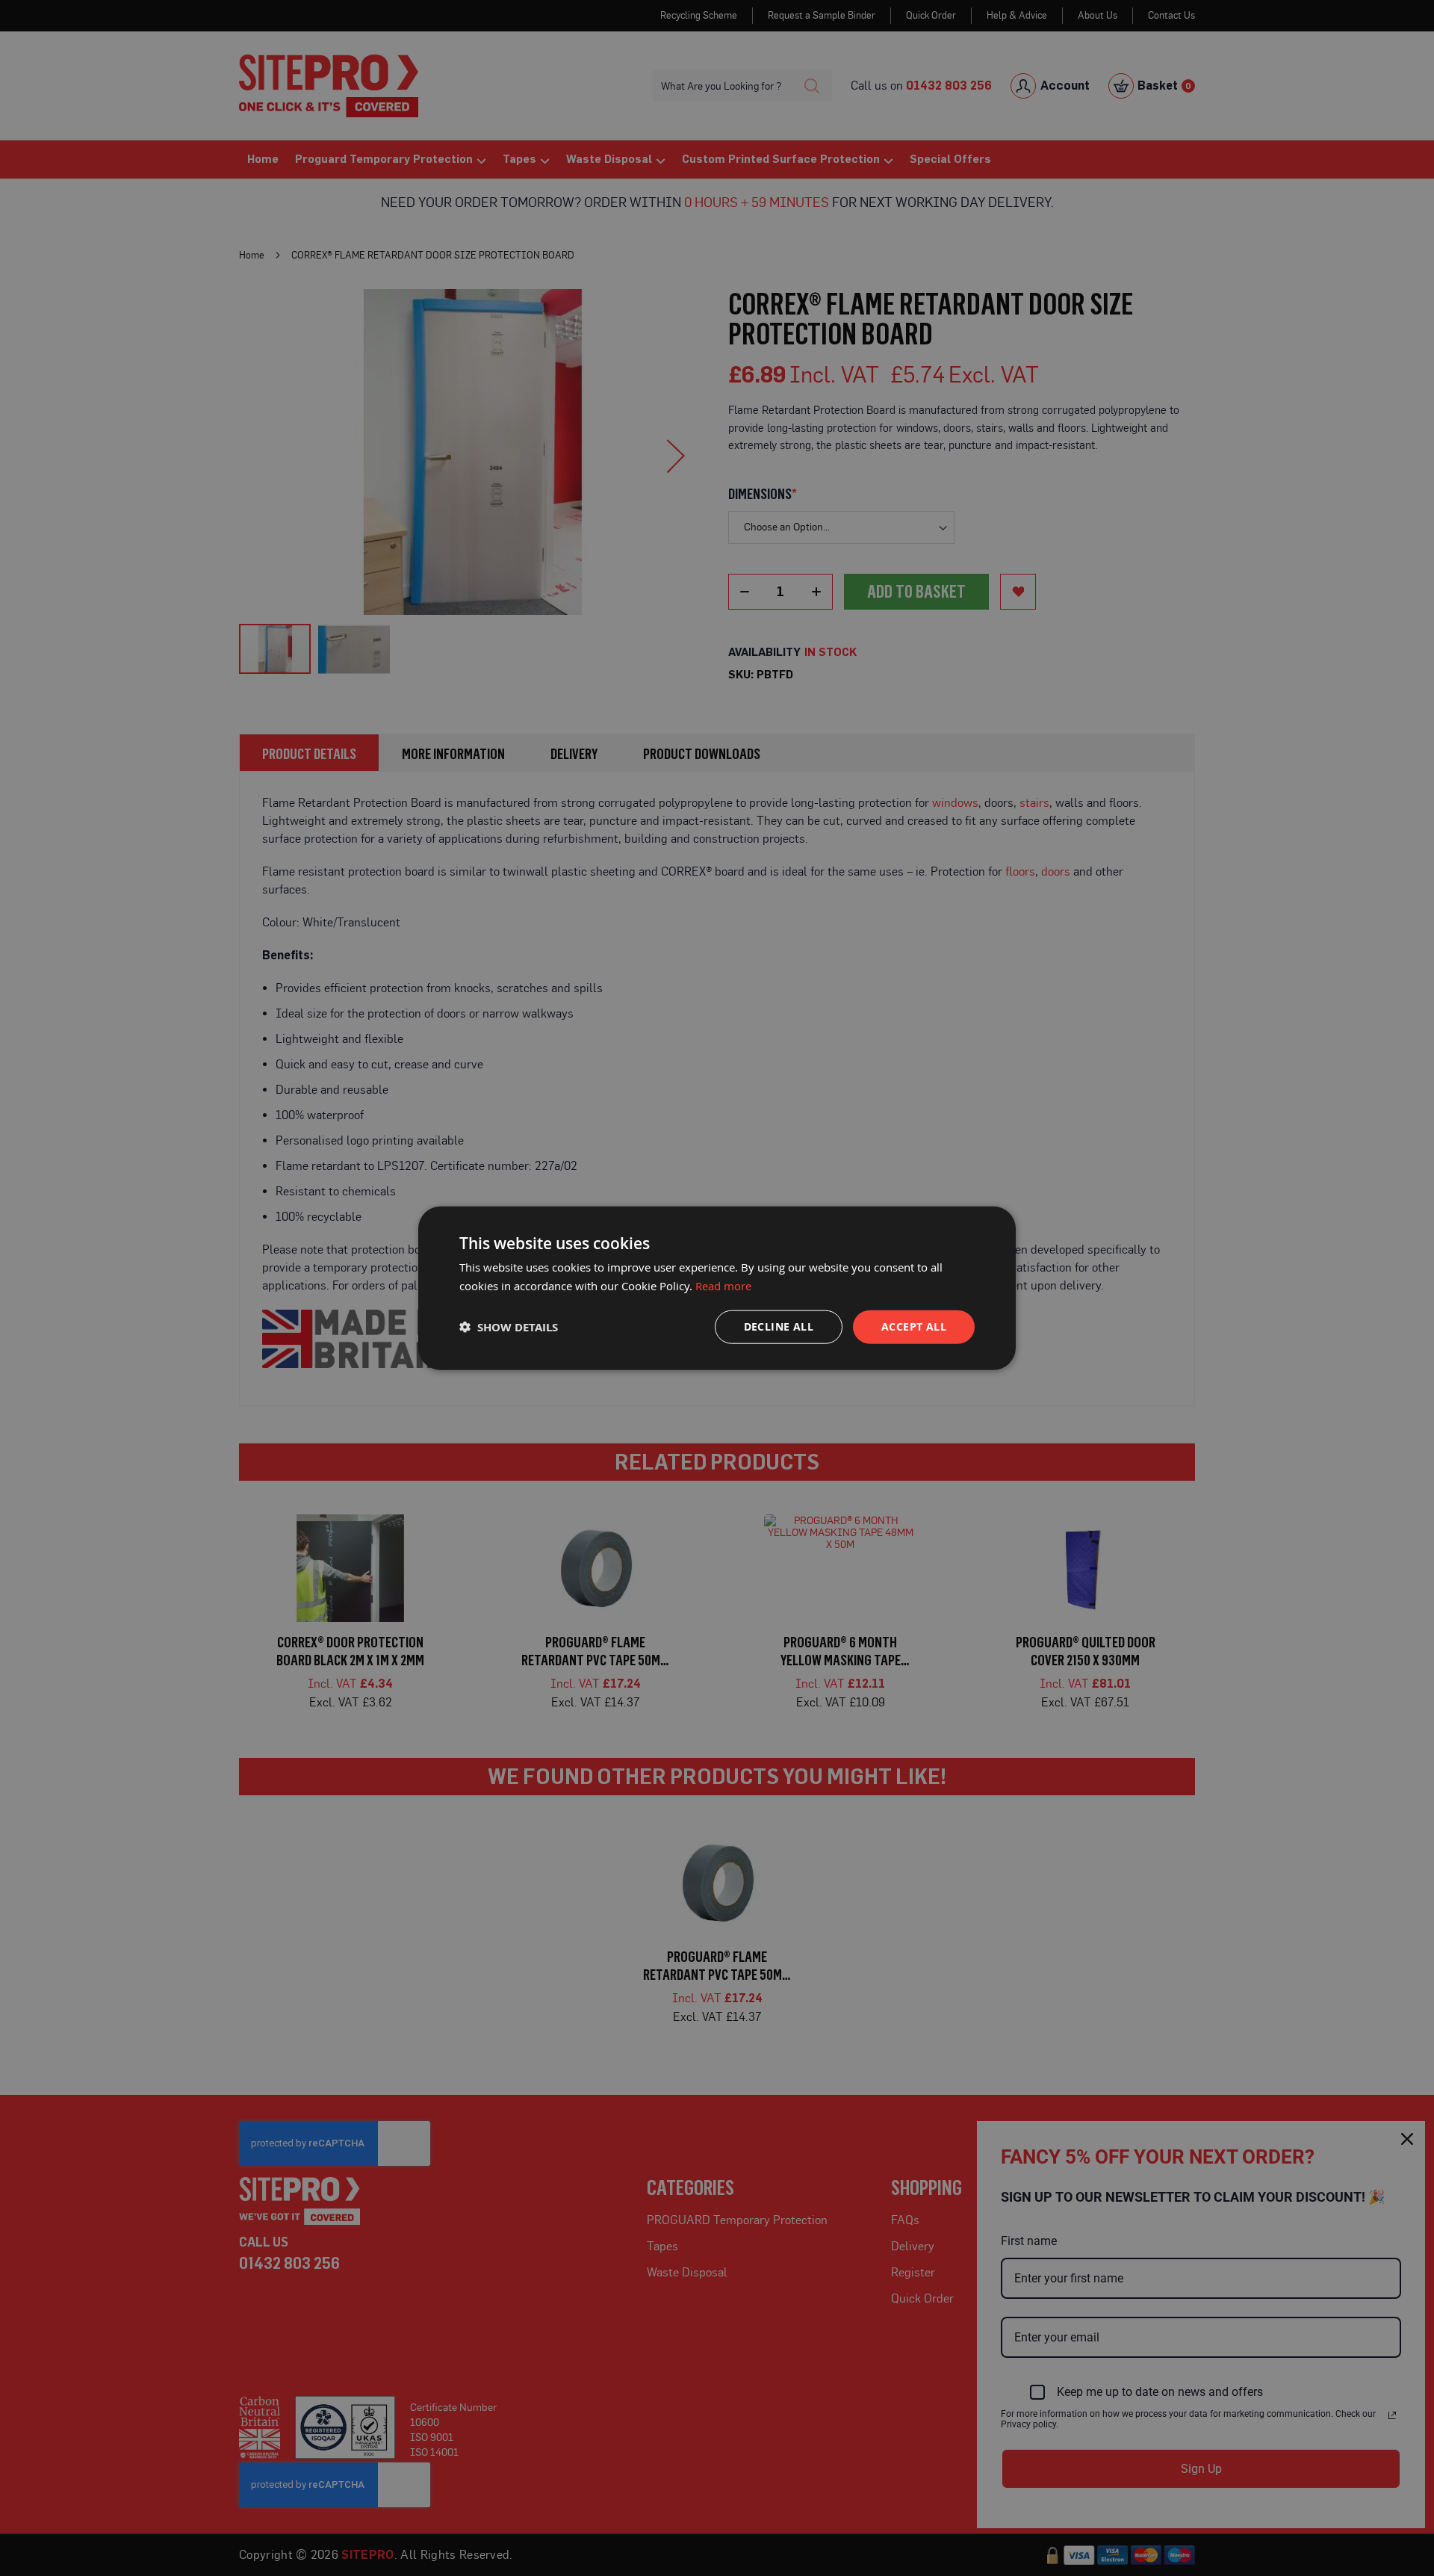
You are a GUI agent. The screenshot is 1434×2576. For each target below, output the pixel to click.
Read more (723, 1286)
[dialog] (717, 1288)
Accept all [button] (914, 1326)
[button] (509, 1326)
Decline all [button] (779, 1326)
